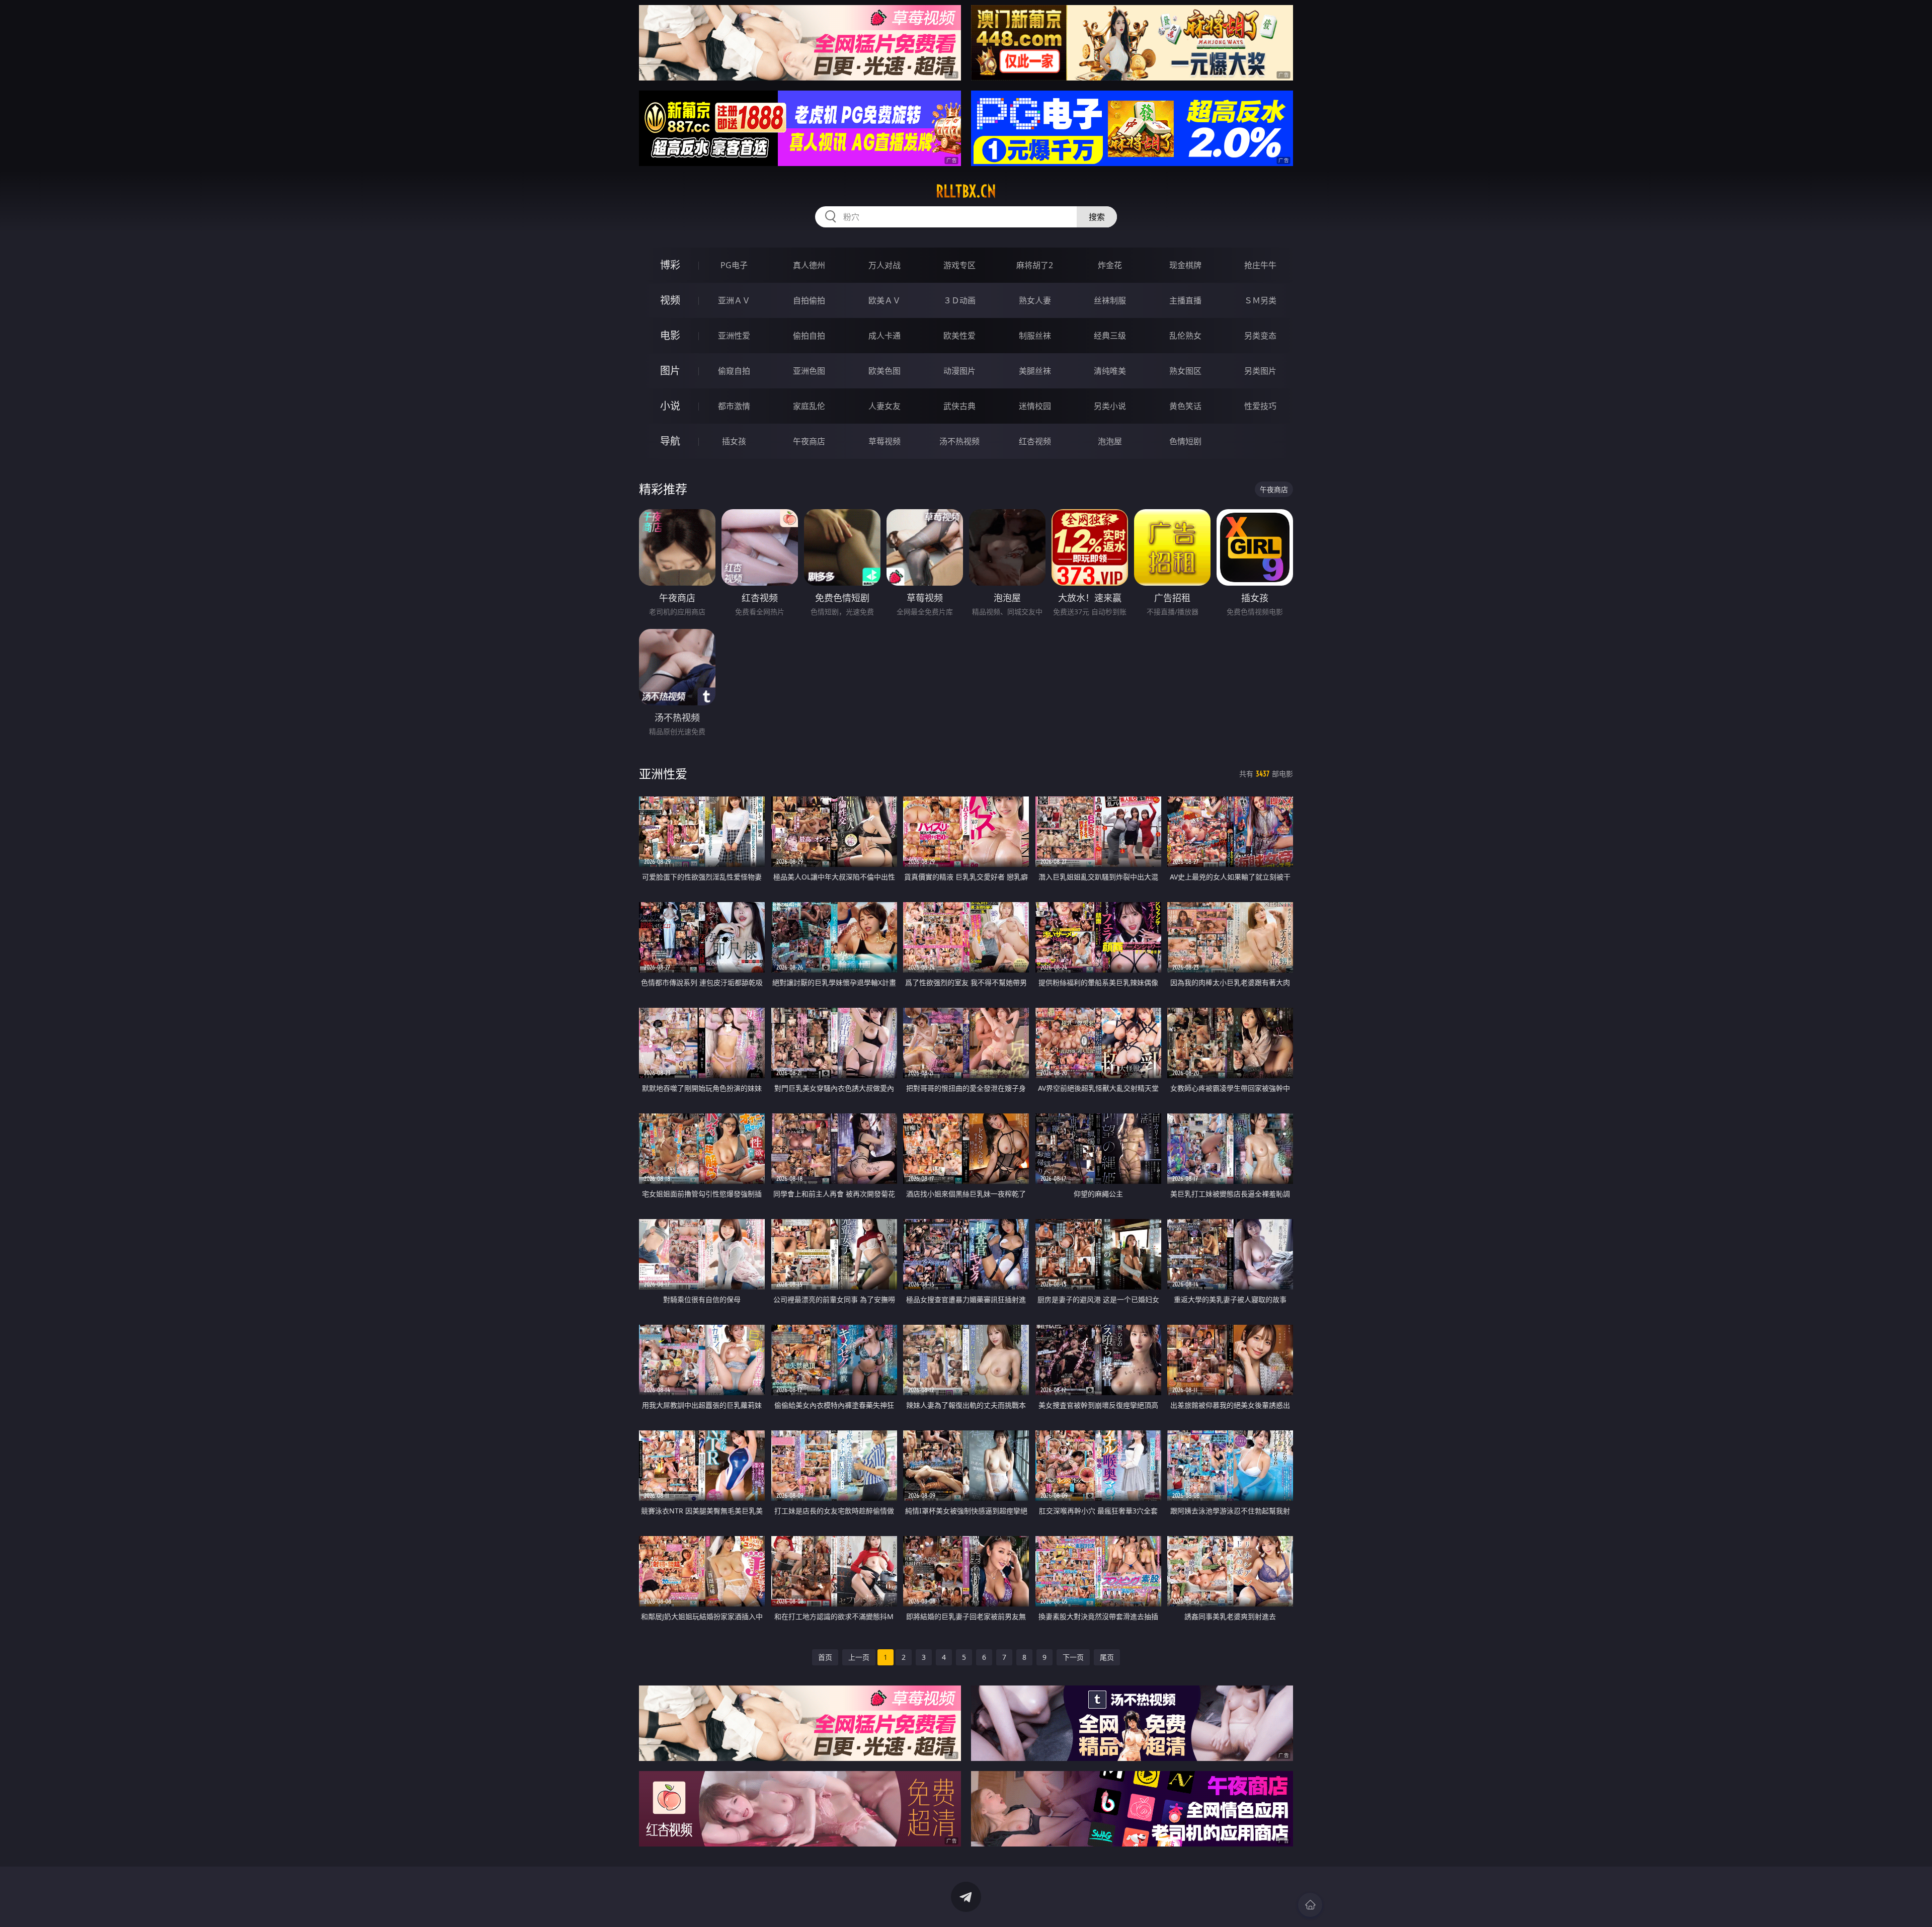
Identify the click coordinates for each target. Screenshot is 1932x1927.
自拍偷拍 (809, 300)
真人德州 (809, 265)
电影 (670, 335)
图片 (670, 371)
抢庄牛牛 (1260, 265)
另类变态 (1260, 336)
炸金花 (1110, 265)
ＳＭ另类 (1260, 300)
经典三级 (1110, 336)
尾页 (1107, 1657)
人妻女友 (884, 406)
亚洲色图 (809, 371)
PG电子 (734, 265)
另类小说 (1110, 406)
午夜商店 (809, 441)
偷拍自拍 (809, 336)
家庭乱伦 (809, 406)
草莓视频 (884, 441)
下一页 (1073, 1657)
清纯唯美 (1110, 371)
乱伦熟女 (1185, 336)
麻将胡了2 (1035, 265)
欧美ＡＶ (884, 300)
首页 (825, 1657)
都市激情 (734, 406)
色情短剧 (1185, 441)
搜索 (1097, 217)
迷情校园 (1035, 406)
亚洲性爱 (734, 336)
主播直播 (1185, 300)
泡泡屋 (1110, 441)
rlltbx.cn (966, 191)
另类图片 (1260, 371)
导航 (670, 441)
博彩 (670, 265)
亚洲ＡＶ (734, 300)
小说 (670, 406)
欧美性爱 (959, 336)
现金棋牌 (1185, 265)
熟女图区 (1185, 371)
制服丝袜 (1035, 336)
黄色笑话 (1185, 406)
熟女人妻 (1035, 300)
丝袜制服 (1110, 300)
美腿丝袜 (1035, 371)
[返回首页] (1310, 1905)
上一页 (859, 1657)
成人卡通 (884, 336)
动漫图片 (959, 371)
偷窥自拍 (734, 371)
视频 (670, 300)
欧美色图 (884, 371)
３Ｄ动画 (959, 300)
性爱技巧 (1260, 406)
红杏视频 (1035, 441)
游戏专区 (959, 265)
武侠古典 (959, 406)
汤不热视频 (959, 441)
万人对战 (884, 265)
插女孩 (734, 441)
